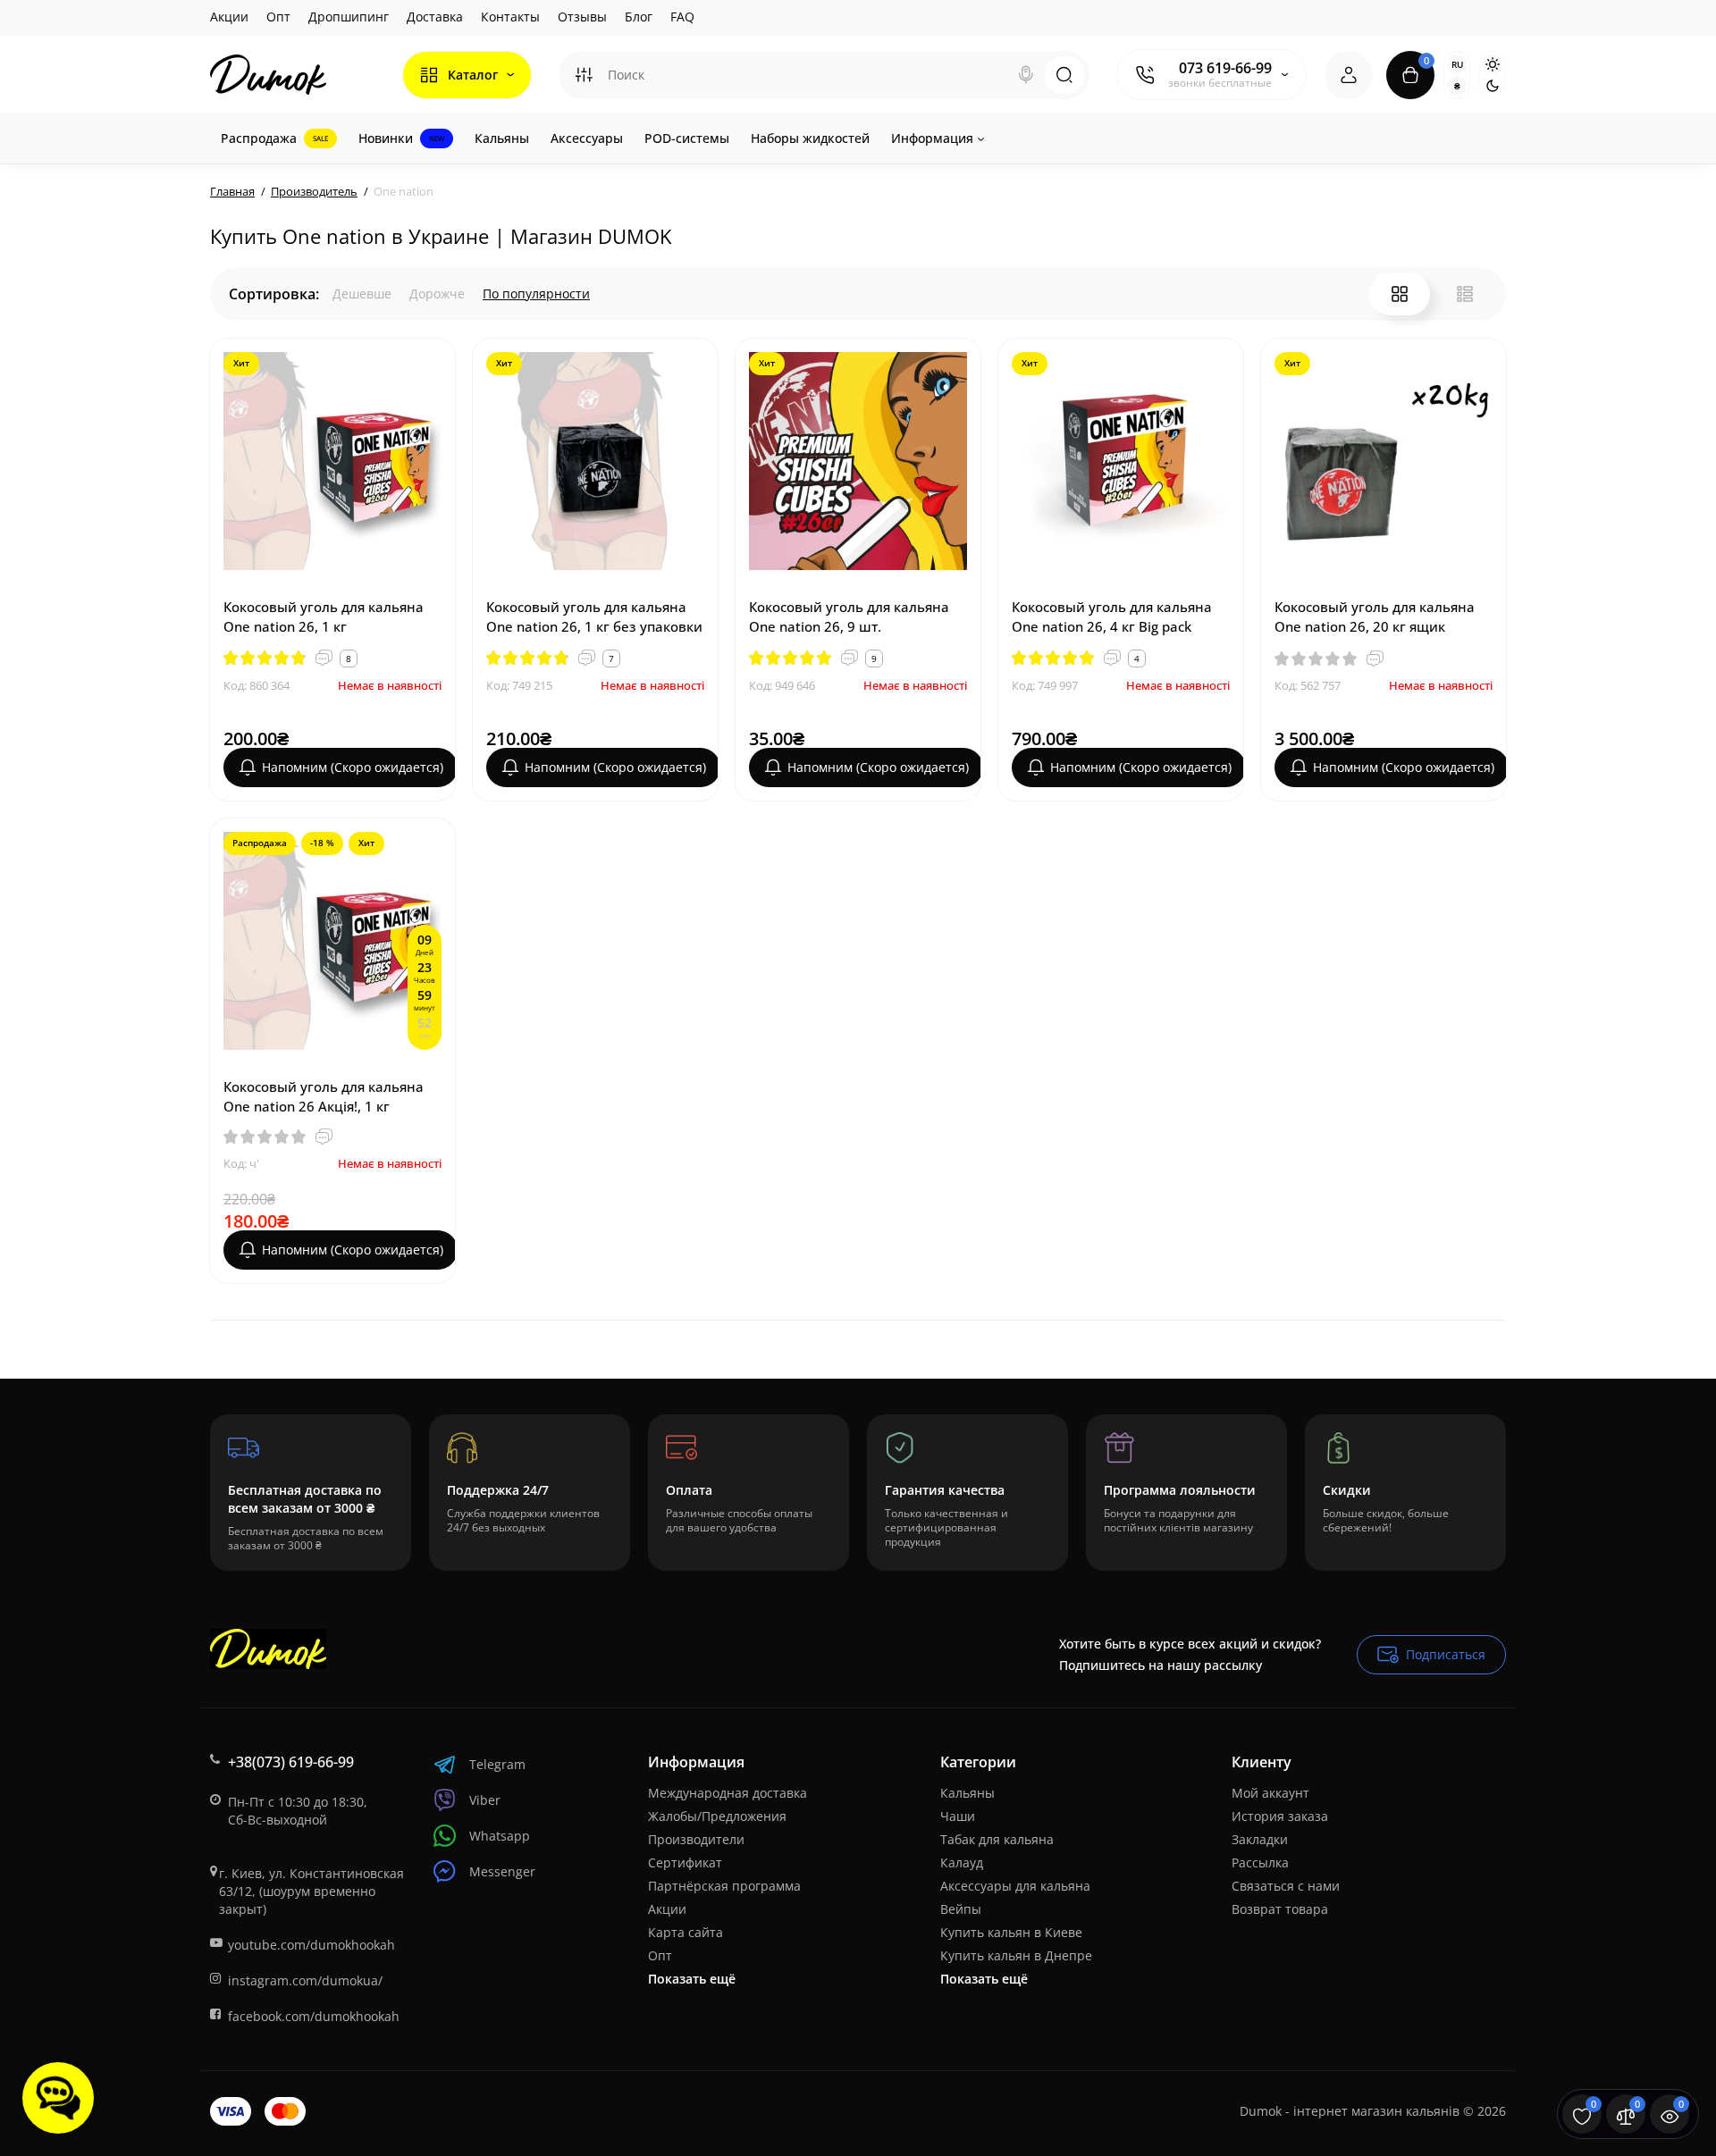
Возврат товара (1280, 1909)
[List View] (1465, 294)
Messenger (502, 1871)
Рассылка (1260, 1862)
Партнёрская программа (724, 1886)
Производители (696, 1839)
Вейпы (961, 1909)
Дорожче (437, 294)
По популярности (536, 294)
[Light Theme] (1493, 64)
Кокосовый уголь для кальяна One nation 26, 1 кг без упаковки (594, 617)
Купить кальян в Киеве (1011, 1932)
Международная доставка (728, 1793)
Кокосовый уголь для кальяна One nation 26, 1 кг (324, 617)
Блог (639, 17)
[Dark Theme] (1493, 86)
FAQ (682, 17)
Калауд (962, 1862)
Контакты (510, 17)
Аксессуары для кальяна (1015, 1886)
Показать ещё (692, 1979)
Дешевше (362, 294)
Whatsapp (500, 1836)
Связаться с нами (1286, 1886)
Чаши (958, 1816)
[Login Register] (1349, 75)
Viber (485, 1800)
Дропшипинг (349, 17)
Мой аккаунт (1270, 1793)
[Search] (1026, 75)
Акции (229, 17)
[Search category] (584, 75)
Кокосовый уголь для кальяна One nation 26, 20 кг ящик (1375, 617)
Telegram (497, 1764)
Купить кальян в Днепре (1016, 1955)
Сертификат (685, 1862)
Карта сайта (686, 1932)
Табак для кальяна (997, 1839)
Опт (278, 17)
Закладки (1260, 1839)
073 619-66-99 (1225, 68)
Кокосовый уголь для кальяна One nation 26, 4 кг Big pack (1112, 617)
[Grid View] (1400, 294)
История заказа (1280, 1816)
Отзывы (582, 17)
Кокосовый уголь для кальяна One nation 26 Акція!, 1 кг (324, 1096)
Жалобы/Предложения (717, 1816)
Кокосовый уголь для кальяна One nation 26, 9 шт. (849, 617)
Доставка (435, 17)
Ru (1457, 64)
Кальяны (967, 1793)
